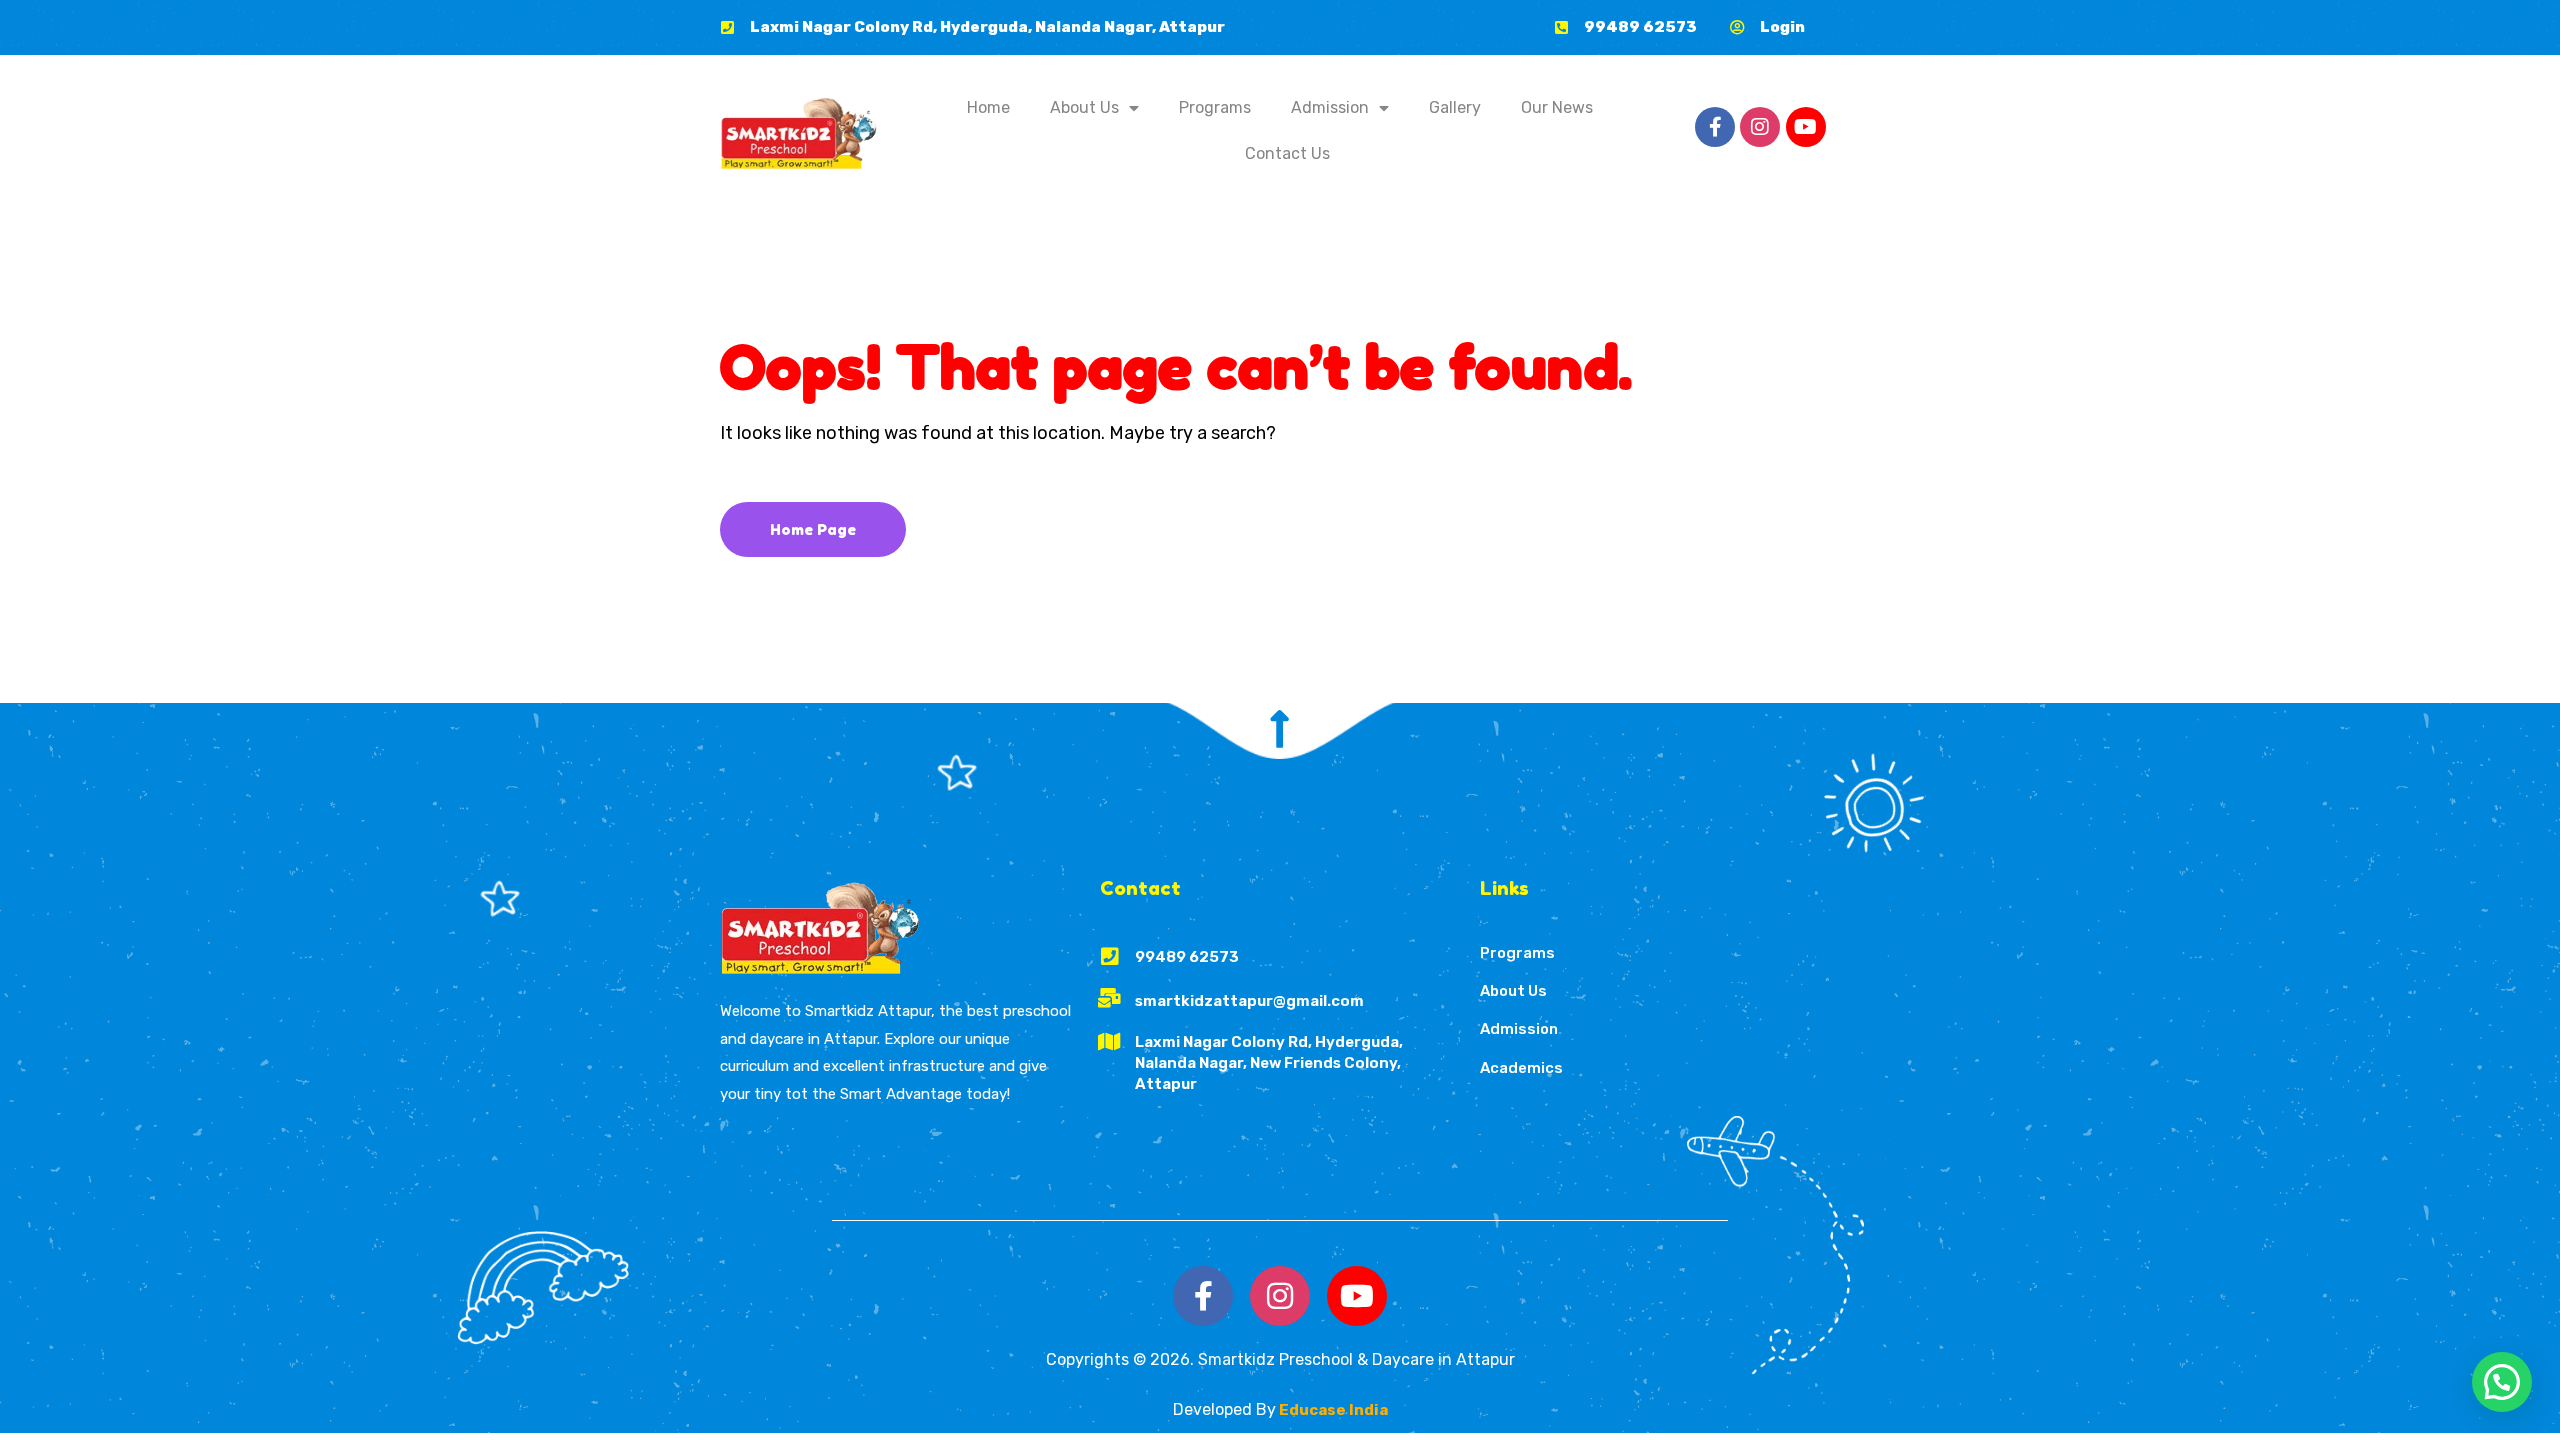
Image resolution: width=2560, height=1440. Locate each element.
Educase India (1332, 1410)
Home (988, 107)
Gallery (1455, 107)
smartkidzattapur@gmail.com (1249, 1001)
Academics (1521, 1068)
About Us (1084, 107)
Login (1782, 27)
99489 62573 (1640, 27)
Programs (1215, 107)
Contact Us (1287, 153)
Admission (1330, 107)
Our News (1557, 107)
